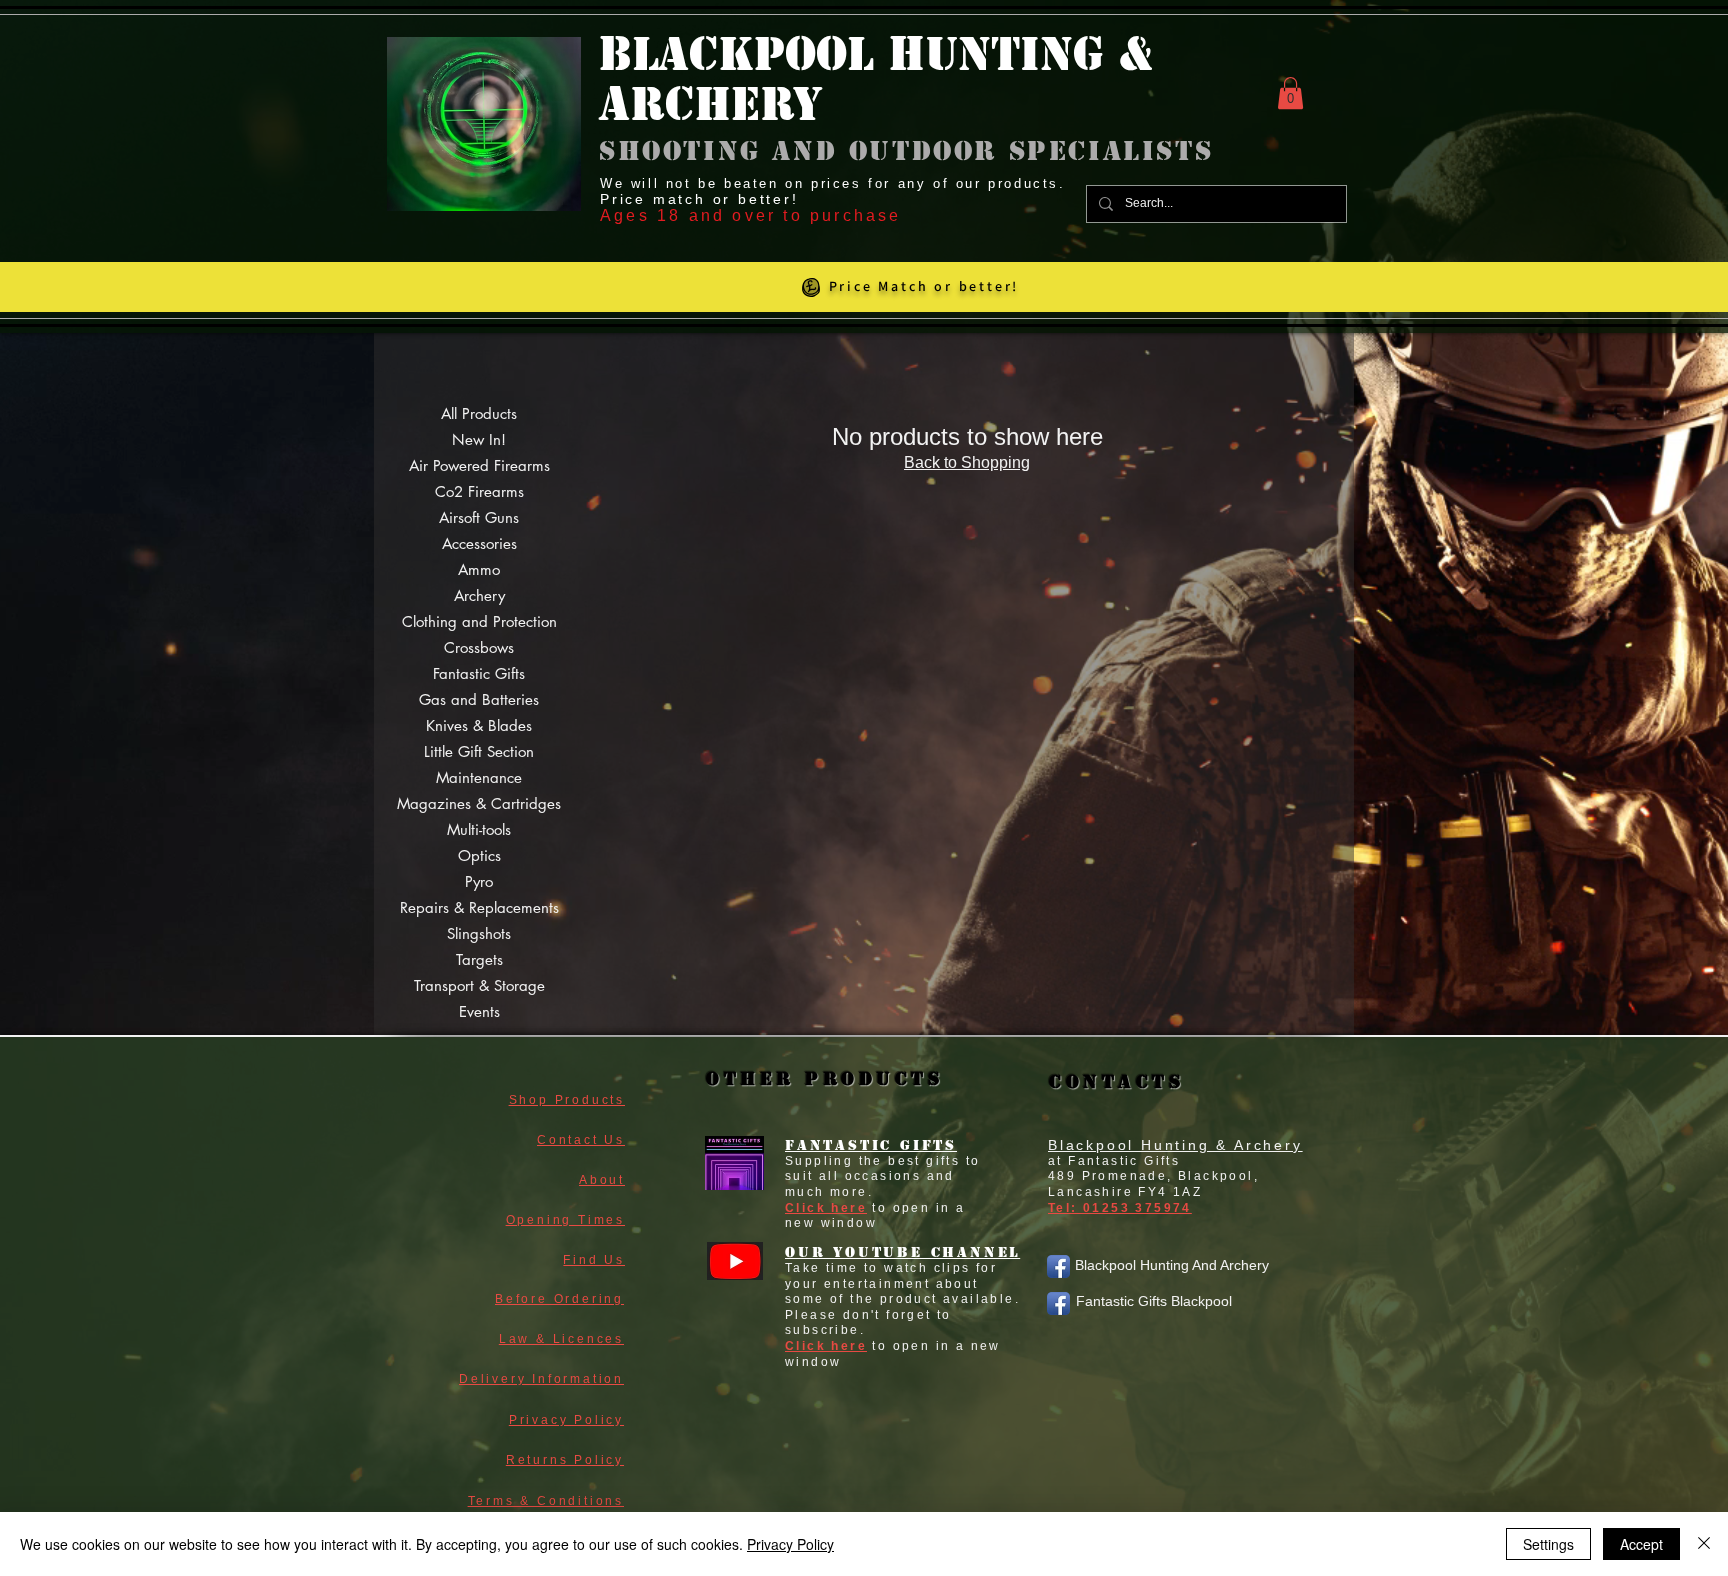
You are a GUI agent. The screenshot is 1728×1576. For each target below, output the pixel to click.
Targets (479, 959)
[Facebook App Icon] (1058, 1266)
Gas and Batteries (479, 699)
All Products (479, 413)
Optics (479, 855)
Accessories (479, 543)
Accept (1641, 1544)
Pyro (479, 881)
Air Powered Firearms (479, 465)
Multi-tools (479, 829)
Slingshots (479, 933)
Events (479, 1011)
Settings (1548, 1544)
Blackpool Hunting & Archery (1175, 1145)
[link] (1290, 93)
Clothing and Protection (479, 621)
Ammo (479, 569)
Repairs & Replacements (479, 907)
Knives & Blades (479, 725)
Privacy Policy (790, 1544)
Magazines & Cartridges (479, 803)
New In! (479, 439)
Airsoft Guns (479, 517)
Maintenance (479, 777)
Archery (479, 595)
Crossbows (479, 647)
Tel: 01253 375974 (1120, 1208)
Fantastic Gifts (479, 673)
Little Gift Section (479, 751)
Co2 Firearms (479, 491)
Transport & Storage (479, 985)
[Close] (1704, 1544)
